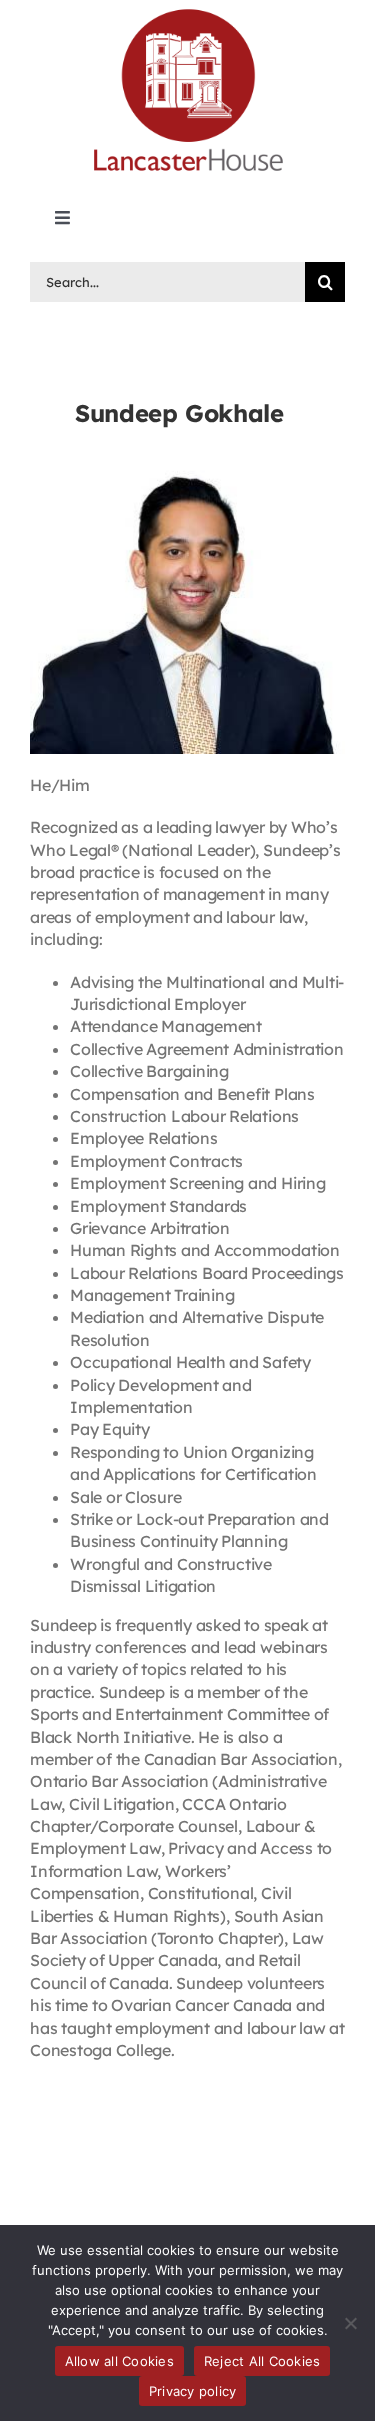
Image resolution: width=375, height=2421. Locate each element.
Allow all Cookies (119, 2361)
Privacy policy (193, 2391)
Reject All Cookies (262, 2361)
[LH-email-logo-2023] (188, 12)
